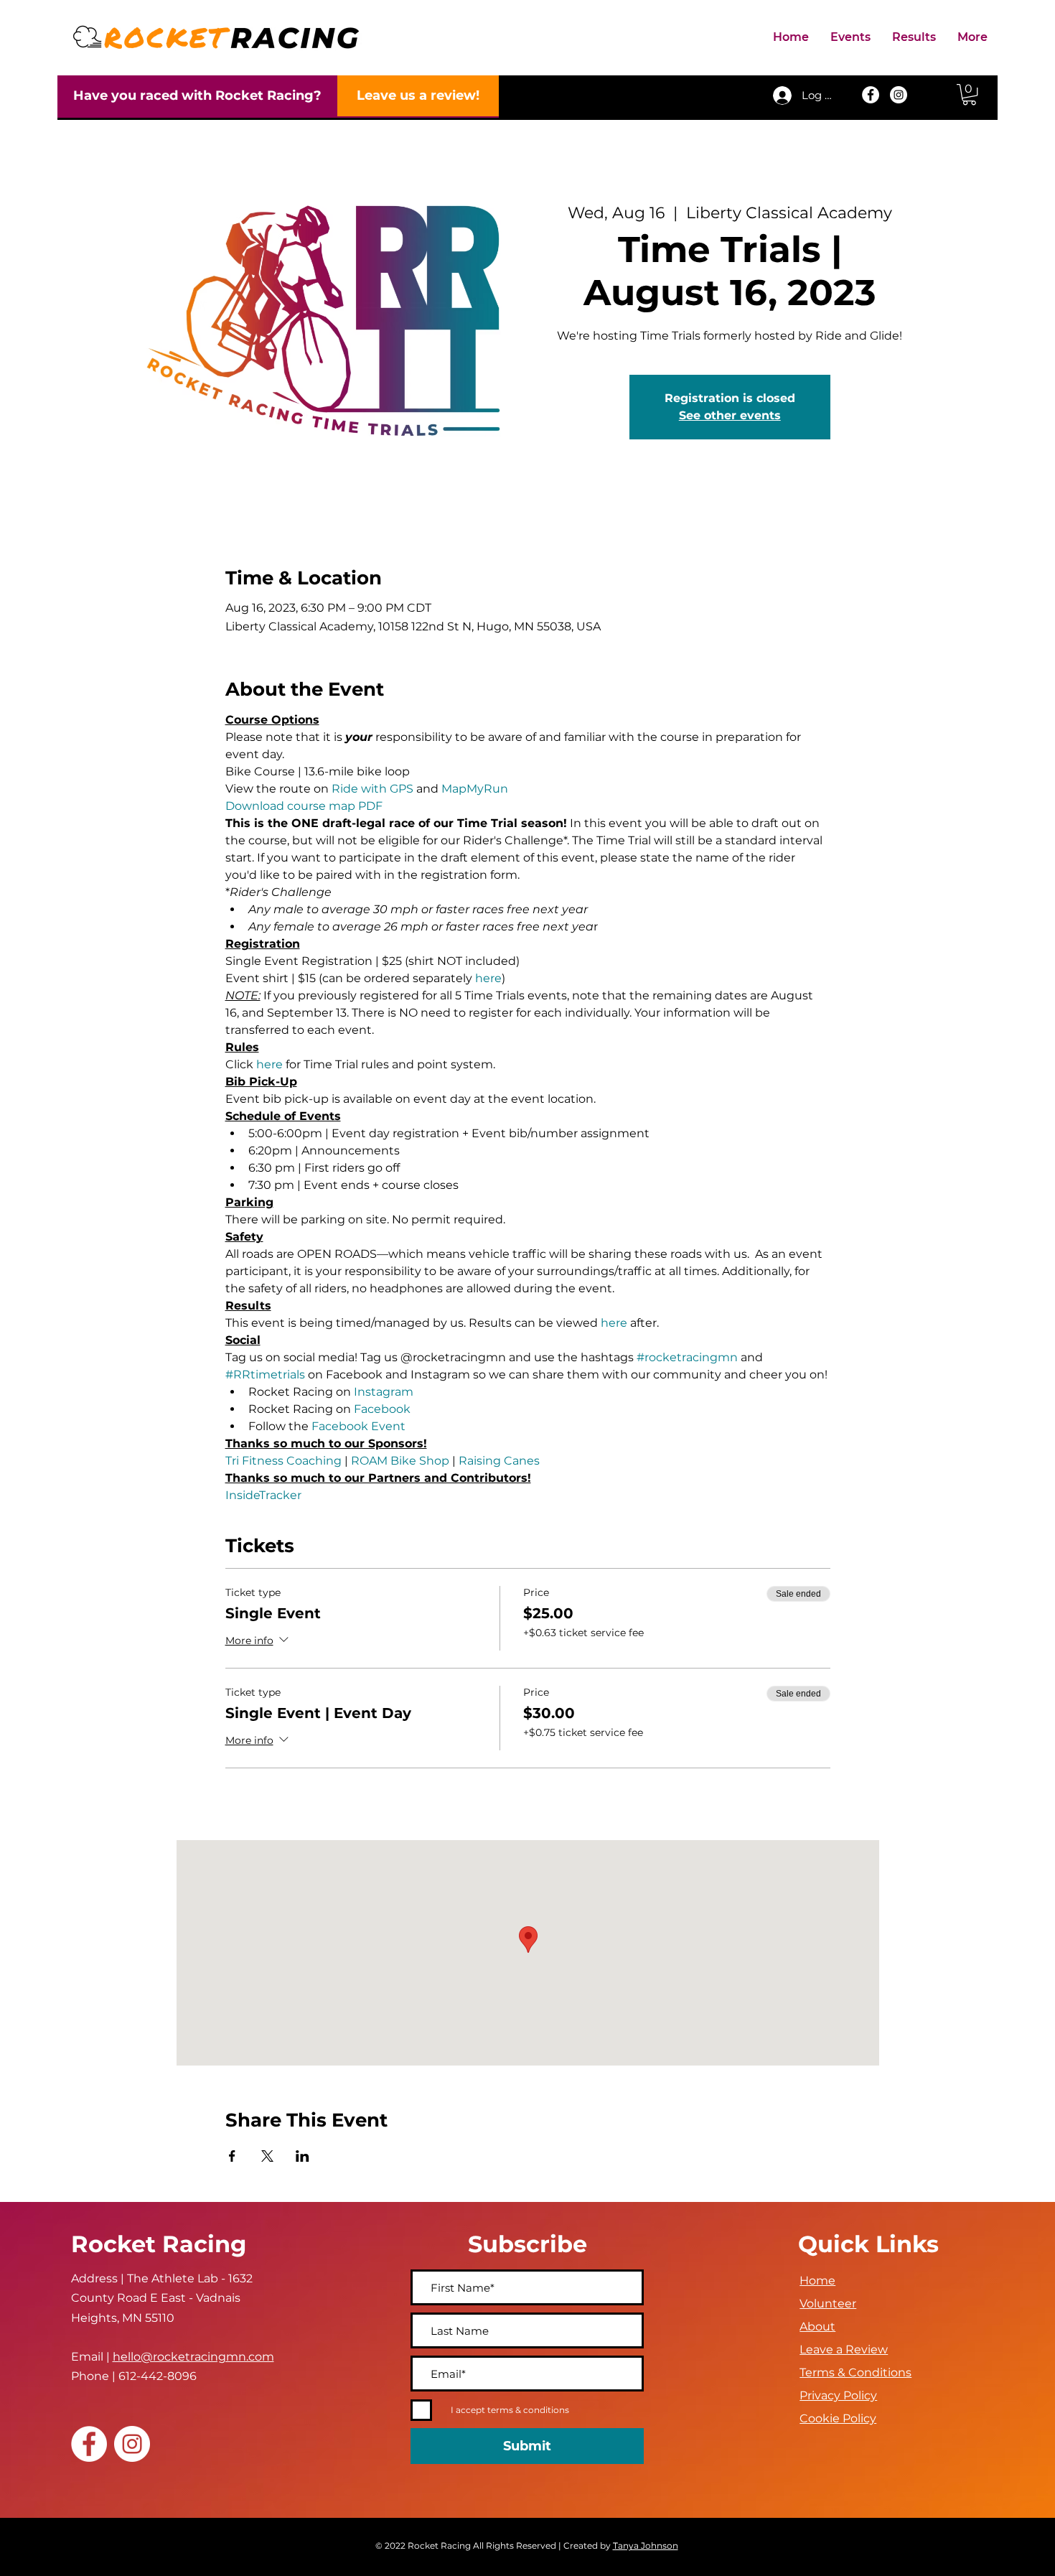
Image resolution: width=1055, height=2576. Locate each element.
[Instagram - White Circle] (899, 95)
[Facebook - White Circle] (871, 95)
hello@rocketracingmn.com (193, 2357)
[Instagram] (132, 2444)
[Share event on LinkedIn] (303, 2156)
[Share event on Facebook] (232, 2156)
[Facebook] (89, 2444)
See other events (730, 415)
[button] (850, 37)
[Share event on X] (267, 2156)
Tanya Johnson (646, 2545)
